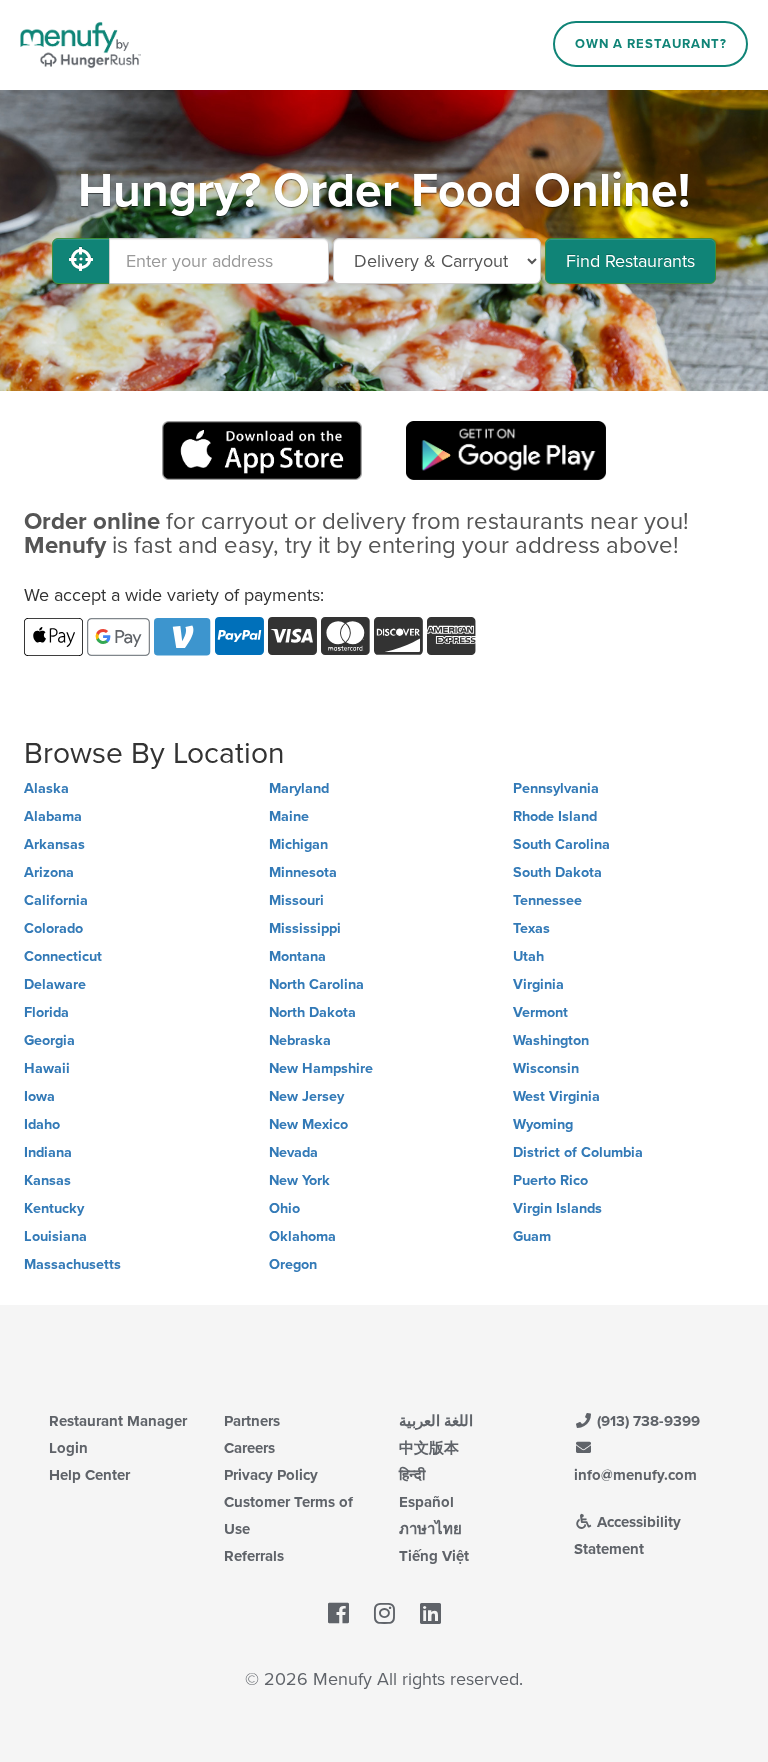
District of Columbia (578, 1152)
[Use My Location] (81, 261)
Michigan (298, 844)
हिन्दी (412, 1475)
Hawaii (47, 1068)
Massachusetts (72, 1264)
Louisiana (55, 1236)
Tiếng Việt (434, 1556)
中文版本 (429, 1448)
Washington (551, 1040)
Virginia (538, 984)
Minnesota (303, 872)
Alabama (53, 816)
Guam (532, 1236)
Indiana (48, 1152)
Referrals (254, 1556)
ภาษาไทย (430, 1529)
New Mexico (308, 1124)
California (56, 900)
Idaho (42, 1124)
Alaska (46, 788)
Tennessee (547, 900)
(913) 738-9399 (646, 1421)
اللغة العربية (436, 1421)
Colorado (53, 928)
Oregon (293, 1264)
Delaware (55, 984)
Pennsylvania (556, 788)
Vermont (540, 1012)
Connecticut (63, 956)
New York (299, 1180)
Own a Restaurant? (651, 44)
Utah (528, 956)
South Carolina (561, 844)
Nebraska (300, 1040)
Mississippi (305, 928)
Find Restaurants (630, 261)
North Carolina (316, 984)
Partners (252, 1421)
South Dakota (557, 872)
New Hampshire (321, 1068)
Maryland (299, 788)
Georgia (49, 1040)
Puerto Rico (550, 1180)
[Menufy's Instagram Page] (384, 1614)
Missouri (296, 900)
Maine (289, 816)
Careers (249, 1448)
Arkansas (54, 844)
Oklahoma (302, 1236)
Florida (46, 1012)
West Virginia (556, 1096)
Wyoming (543, 1124)
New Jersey (306, 1096)
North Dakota (312, 1012)
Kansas (47, 1180)
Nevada (293, 1152)
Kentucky (54, 1208)
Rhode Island (555, 816)
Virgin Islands (557, 1208)
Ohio (284, 1208)
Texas (531, 928)
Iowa (39, 1096)
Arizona (49, 872)
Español (426, 1502)
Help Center (89, 1475)
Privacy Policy (271, 1475)
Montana (297, 956)
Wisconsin (546, 1068)
